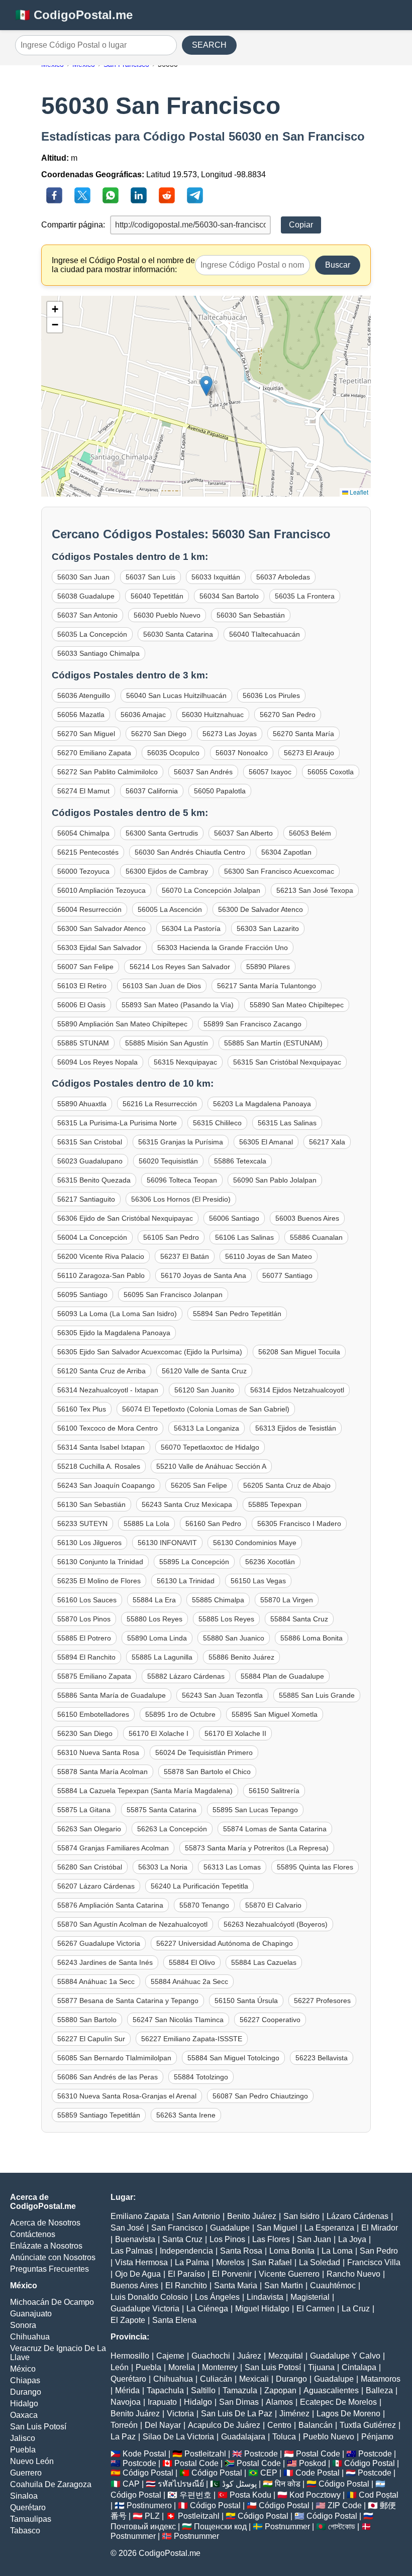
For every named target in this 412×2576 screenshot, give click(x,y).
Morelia (182, 2367)
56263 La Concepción (172, 1829)
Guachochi (211, 2356)
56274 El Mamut (83, 791)
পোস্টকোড (342, 2527)
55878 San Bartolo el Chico (207, 1772)
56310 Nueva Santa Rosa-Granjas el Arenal (127, 2096)
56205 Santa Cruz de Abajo (287, 1485)
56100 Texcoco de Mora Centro (108, 1428)
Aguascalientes (331, 2390)
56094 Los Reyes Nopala (97, 1062)
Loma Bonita (292, 2251)
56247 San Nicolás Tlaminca (178, 2020)
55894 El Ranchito (86, 1657)
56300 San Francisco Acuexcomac (279, 871)
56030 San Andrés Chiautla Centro (190, 852)
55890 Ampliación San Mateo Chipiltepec (122, 1024)
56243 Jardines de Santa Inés (105, 1962)
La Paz (123, 2437)
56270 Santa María (303, 734)
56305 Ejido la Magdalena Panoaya (114, 1333)
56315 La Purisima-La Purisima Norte (117, 1123)
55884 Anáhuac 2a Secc (189, 1981)
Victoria (180, 2414)
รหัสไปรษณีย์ (181, 2484)
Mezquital (286, 2356)
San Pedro (379, 2251)
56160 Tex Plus (82, 1409)
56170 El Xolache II (235, 1733)
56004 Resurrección (89, 909)
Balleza (379, 2390)
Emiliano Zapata (140, 2216)
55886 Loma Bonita (312, 1638)
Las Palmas (132, 2251)
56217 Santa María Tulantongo (267, 986)
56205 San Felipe (199, 1485)
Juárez (249, 2356)
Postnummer (287, 2527)
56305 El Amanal (266, 1142)
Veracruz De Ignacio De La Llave (58, 2353)
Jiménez (294, 2414)
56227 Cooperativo (270, 2020)
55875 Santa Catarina (162, 1810)
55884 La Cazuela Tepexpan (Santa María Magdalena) (145, 1791)
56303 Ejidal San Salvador (99, 948)
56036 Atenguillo (84, 695)
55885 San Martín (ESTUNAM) (273, 1043)
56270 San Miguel (86, 734)
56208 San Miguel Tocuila (299, 1352)
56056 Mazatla (81, 715)
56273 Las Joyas (230, 734)
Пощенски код (220, 2527)
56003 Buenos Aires (307, 1218)
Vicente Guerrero (289, 2274)
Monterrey (220, 2367)
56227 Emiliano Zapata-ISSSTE (192, 2039)
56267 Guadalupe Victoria (99, 1943)
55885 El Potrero (84, 1638)
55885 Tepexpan (275, 1504)
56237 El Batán (185, 1256)
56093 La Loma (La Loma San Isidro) (117, 1314)
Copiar (301, 225)
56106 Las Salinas (244, 1237)
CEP (269, 2473)
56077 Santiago (287, 1275)
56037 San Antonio (87, 615)
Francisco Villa (374, 2262)
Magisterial (310, 2297)
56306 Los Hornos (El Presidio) (181, 1199)
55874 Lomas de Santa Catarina (275, 1829)
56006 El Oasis (81, 1005)
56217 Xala (327, 1142)
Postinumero (149, 2505)
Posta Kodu (250, 2495)
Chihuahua (30, 2337)
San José (127, 2228)
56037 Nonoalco (242, 753)
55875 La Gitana (84, 1810)
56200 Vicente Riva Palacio (101, 1256)
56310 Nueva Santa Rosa (98, 1752)
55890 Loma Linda (157, 1638)
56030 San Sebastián (251, 615)
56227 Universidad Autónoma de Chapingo (225, 1943)
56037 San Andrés (203, 772)
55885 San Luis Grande (317, 1695)
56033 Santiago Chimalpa (98, 653)
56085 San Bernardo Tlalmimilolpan (114, 2058)
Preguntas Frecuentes (49, 2269)
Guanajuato (31, 2314)
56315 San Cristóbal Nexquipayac (287, 1062)
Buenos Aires (134, 2286)
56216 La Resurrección (160, 1104)
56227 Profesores (322, 2001)
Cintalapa (359, 2367)
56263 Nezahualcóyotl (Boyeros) (276, 1924)
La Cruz (356, 2309)
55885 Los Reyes (226, 1619)
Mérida (127, 2390)
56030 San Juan (83, 577)
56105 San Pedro (171, 1237)
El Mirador (380, 2228)
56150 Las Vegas (258, 1581)
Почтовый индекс (143, 2527)
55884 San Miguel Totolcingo (233, 2058)
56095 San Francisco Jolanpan (173, 1295)
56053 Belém (310, 833)
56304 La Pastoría (191, 928)
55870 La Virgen (287, 1600)
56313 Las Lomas (232, 1867)
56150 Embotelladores (93, 1714)
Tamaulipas (31, 2519)
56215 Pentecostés (88, 852)
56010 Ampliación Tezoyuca (101, 890)
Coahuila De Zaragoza (51, 2484)
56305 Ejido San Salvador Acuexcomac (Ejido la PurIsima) (150, 1352)
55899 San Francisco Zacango (252, 1024)
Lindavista (265, 2297)
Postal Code (318, 2454)
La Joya (352, 2239)
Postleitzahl (205, 2454)
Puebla (23, 2450)
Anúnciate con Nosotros (53, 2257)
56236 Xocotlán (270, 1562)
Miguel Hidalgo (262, 2309)
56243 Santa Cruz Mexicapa (187, 1504)
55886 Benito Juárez (241, 1657)
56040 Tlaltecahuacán (265, 634)
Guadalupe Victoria (145, 2309)
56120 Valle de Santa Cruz (204, 1371)
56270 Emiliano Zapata (94, 753)
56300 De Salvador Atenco (261, 909)
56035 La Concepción (92, 634)
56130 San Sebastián (91, 1504)
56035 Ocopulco (173, 753)
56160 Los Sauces (87, 1600)
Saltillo (203, 2390)
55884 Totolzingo (201, 2077)
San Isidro (301, 2216)
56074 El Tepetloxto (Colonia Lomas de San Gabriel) (206, 1409)
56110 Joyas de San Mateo (269, 1256)
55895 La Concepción (194, 1562)
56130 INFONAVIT (167, 1543)
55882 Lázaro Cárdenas (186, 1676)
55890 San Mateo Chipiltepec (297, 1005)
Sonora (23, 2325)
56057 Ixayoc (270, 772)
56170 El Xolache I (159, 1733)
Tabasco (25, 2531)
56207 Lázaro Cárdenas (96, 1886)
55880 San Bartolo (87, 2020)
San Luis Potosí (38, 2427)
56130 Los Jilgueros (89, 1543)
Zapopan (280, 2390)
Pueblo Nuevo (329, 2437)
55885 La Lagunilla (162, 1657)
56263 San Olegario (89, 1829)
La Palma (192, 2262)
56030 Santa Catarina (178, 634)
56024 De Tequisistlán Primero (204, 1752)
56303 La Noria (163, 1867)
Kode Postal (144, 2454)
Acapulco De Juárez (224, 2425)
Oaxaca (24, 2415)
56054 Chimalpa (83, 833)
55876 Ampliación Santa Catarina (110, 1905)
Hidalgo (24, 2404)
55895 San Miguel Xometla (275, 1714)
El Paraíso (186, 2274)
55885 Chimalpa (218, 1600)
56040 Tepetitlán (157, 596)
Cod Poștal (379, 2495)
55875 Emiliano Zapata (94, 1676)
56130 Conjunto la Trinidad (100, 1562)
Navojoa (126, 2402)
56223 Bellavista (322, 2058)
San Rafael (272, 2262)
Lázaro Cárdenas (357, 2216)
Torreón (124, 2425)
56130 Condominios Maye (255, 1543)
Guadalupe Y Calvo (345, 2356)
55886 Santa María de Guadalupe (112, 1695)
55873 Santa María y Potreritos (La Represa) (257, 1848)
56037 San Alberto (243, 833)
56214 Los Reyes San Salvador (180, 967)
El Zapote (128, 2320)
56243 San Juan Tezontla (222, 1695)
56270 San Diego (159, 734)
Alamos (279, 2402)
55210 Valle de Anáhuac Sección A (211, 1466)
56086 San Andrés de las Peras (108, 2077)
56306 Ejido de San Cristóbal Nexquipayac (125, 1218)
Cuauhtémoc (333, 2286)
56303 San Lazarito (268, 928)
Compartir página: (73, 225)
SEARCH (209, 45)
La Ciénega (207, 2309)
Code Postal (318, 2473)
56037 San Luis (150, 577)
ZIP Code (345, 2505)
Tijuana (321, 2367)
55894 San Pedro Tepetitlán (237, 1314)
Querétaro (28, 2507)
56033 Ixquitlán (216, 577)
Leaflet (358, 492)
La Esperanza (329, 2228)
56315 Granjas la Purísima (181, 1142)
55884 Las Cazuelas (264, 1962)
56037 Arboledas (283, 577)
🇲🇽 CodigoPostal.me (74, 15)
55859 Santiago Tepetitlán (99, 2115)
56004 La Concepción (92, 1237)
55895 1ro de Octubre (180, 1714)
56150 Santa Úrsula (246, 2001)
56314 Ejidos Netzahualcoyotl (297, 1390)
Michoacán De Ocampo (52, 2302)
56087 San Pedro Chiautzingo (260, 2096)
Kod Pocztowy (315, 2495)
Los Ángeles (217, 2297)
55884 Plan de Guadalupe (282, 1676)
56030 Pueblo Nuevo (167, 615)
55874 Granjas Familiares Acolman (113, 1848)
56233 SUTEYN (82, 1524)
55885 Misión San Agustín (167, 1043)
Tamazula (240, 2390)
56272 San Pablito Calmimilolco (108, 772)
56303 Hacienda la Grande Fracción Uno (223, 948)
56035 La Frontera (305, 596)
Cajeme (170, 2356)
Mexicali (254, 2379)
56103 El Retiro (82, 986)
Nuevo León (32, 2461)
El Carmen (316, 2309)
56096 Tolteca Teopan (182, 1180)
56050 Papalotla (220, 791)
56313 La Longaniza (207, 1428)
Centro (279, 2425)
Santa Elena (174, 2320)
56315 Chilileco (217, 1123)
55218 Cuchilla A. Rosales (99, 1466)
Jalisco (23, 2438)
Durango (26, 2392)
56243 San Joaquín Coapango (106, 1485)
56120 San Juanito (204, 1390)
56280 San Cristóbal (90, 1867)
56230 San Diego (85, 1733)
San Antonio (198, 2216)
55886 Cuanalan (316, 1237)
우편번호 (195, 2495)
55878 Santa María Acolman (102, 1772)
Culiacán (216, 2379)
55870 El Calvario (273, 1905)
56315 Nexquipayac (185, 1062)
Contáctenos (33, 2234)
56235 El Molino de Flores (99, 1581)
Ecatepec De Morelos (338, 2402)
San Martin (284, 2286)
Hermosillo (130, 2356)
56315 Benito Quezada (94, 1180)
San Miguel (277, 2228)
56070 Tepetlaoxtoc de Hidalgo (210, 1447)
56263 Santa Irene (186, 2115)
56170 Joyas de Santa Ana (203, 1275)
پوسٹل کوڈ (239, 2484)
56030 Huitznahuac (213, 715)
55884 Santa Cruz (299, 1619)
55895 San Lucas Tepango (255, 1810)
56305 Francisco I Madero (299, 1524)
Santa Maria (236, 2286)
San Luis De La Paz (237, 2414)
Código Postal (370, 2463)
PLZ (152, 2516)
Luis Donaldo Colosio (149, 2297)
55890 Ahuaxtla (82, 1104)
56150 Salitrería (274, 1791)
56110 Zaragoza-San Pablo (101, 1275)
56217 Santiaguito (86, 1199)
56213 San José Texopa (315, 890)
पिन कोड (288, 2484)
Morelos (230, 2262)
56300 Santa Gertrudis (162, 833)
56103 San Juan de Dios (162, 986)
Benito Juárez (252, 2216)
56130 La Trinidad (186, 1581)
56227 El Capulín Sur (91, 2039)
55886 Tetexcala (240, 1161)
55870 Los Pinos (84, 1619)
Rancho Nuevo (353, 2274)
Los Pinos (227, 2239)
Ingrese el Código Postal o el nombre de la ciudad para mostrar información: (123, 265)
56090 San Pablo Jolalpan (275, 1180)
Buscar (338, 265)
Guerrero (26, 2473)
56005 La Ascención (170, 909)
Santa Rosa (241, 2251)
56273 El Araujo (309, 753)
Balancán (316, 2425)
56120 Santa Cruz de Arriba (101, 1371)
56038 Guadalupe (86, 596)
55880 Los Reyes (154, 1619)
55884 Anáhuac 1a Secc (96, 1981)
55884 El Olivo (192, 1962)
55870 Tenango (204, 1905)
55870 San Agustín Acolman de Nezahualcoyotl (132, 1924)
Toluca (284, 2437)
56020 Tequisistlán (168, 1161)
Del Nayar (163, 2425)
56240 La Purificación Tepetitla (199, 1886)
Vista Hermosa (141, 2262)
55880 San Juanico (234, 1638)
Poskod (313, 2463)
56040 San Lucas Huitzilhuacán (176, 695)
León (120, 2367)
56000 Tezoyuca (83, 871)
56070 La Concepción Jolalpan (211, 890)
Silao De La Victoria (178, 2437)
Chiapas (25, 2380)
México (23, 2369)
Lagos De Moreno (348, 2414)
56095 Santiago (82, 1295)
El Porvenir (232, 2274)
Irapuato (162, 2402)
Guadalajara (243, 2437)
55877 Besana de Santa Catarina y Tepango (128, 2001)
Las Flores (271, 2239)
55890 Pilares (268, 967)
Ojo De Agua (138, 2274)
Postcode (261, 2454)
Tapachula (165, 2390)
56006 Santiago (234, 1218)
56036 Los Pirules (271, 695)
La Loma (337, 2251)
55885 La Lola (146, 1524)
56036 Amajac (143, 715)
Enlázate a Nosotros (46, 2246)
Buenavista (135, 2239)
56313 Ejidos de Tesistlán (296, 1428)
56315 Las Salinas (287, 1123)
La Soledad (320, 2262)
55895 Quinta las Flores (315, 1867)
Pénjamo (377, 2437)
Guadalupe (230, 2228)
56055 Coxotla (331, 772)
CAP (131, 2484)
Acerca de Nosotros (45, 2223)
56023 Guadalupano (90, 1161)
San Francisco (177, 2228)
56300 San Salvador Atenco (101, 928)
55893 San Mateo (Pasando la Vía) (178, 1005)
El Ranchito (186, 2286)
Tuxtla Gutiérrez (368, 2425)
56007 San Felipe (85, 967)
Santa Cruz (182, 2239)
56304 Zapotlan (286, 852)
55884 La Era (154, 1600)
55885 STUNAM (83, 1043)
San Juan (314, 2239)
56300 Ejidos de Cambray (167, 871)
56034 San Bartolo (229, 596)
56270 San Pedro (288, 715)
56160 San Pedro (213, 1524)
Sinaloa (24, 2496)
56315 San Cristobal (90, 1142)
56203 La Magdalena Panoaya (262, 1104)
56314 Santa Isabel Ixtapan (101, 1447)
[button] (206, 386)
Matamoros (381, 2379)
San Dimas (239, 2402)
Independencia (186, 2251)
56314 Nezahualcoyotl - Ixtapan (108, 1390)
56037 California (152, 791)
